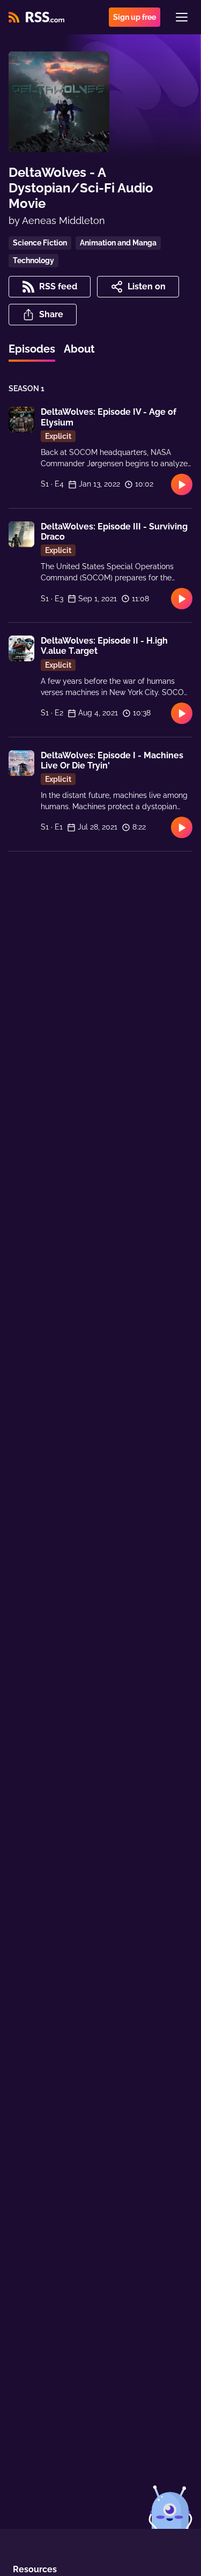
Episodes (32, 349)
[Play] (182, 484)
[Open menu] (182, 17)
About (79, 349)
